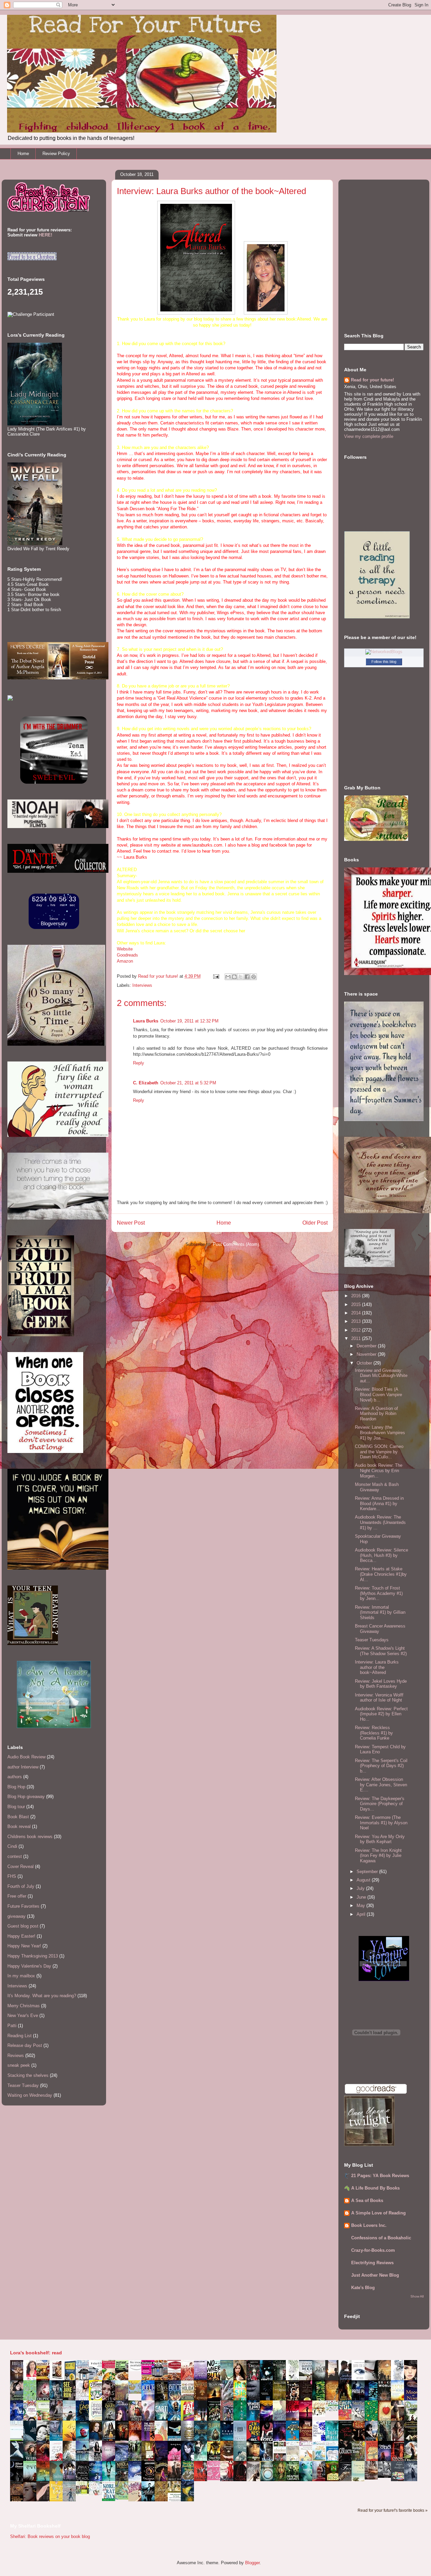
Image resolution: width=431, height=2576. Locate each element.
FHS (12, 1876)
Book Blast (18, 1817)
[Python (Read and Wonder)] (124, 2498)
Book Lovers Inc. (369, 2225)
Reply (139, 1063)
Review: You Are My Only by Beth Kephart (380, 1839)
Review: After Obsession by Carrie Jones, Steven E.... (381, 1785)
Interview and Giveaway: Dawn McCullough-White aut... (381, 1376)
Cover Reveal (21, 1866)
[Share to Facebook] (247, 977)
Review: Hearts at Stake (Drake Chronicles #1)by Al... (381, 1574)
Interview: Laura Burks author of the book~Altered (377, 1667)
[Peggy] (321, 2415)
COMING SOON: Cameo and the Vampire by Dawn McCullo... (379, 1452)
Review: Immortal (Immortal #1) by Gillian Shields (380, 1612)
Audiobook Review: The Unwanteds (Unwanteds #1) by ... (380, 1522)
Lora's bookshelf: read (36, 2353)
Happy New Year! (24, 1946)
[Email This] (228, 977)
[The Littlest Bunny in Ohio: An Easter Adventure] (137, 2392)
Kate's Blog (363, 2288)
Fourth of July (21, 1886)
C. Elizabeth (146, 1083)
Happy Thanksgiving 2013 (33, 1956)
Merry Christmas (24, 2006)
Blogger (252, 2563)
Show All (417, 2296)
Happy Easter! (21, 1936)
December (367, 1346)
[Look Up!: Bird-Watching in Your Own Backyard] (97, 2494)
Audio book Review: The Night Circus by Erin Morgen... (379, 1470)
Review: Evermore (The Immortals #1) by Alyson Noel (381, 1823)
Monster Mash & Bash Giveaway (377, 1487)
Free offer (17, 1896)
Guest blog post (23, 1926)
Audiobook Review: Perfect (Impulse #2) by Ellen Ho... (381, 1714)
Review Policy (56, 154)
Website (125, 949)
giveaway (16, 1916)
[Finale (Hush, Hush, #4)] (386, 2476)
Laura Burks (146, 1021)
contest (15, 1856)
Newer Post (131, 1223)
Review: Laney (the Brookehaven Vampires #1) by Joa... (380, 1432)
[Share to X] (241, 977)
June (362, 1897)
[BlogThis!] (234, 977)
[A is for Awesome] (334, 2410)
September (368, 1872)
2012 (357, 1330)
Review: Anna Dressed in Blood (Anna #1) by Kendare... (379, 1503)
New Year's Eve (23, 2015)
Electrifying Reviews (372, 2263)
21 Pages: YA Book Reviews (380, 2176)
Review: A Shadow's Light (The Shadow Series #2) (381, 1651)
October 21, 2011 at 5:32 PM (188, 1083)
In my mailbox (21, 1976)
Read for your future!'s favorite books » (393, 2510)
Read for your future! (372, 380)
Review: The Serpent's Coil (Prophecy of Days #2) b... (381, 1766)
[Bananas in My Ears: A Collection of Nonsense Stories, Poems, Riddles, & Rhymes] (58, 2500)
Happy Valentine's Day (29, 1966)
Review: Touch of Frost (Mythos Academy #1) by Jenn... (379, 1593)
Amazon (125, 961)
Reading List (20, 2036)
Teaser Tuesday (23, 2085)
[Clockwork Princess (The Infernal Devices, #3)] (373, 2478)
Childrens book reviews (30, 1837)
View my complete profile (369, 436)
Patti (12, 2026)
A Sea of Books (367, 2200)
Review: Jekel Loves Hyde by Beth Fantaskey (381, 1684)
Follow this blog (384, 662)
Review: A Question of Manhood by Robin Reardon (376, 1414)
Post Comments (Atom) (236, 1244)
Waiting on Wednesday (30, 2095)
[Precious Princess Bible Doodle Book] (215, 2479)
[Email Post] (216, 976)
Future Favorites (23, 1906)
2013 (357, 1321)
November (367, 1354)
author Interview (23, 1767)
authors (15, 1777)
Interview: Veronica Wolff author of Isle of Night (379, 1698)
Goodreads (127, 955)
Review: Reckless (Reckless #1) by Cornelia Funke (374, 1733)
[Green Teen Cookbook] (45, 2420)
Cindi (12, 1846)
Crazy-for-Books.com (373, 2250)
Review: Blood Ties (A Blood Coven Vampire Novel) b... (378, 1394)
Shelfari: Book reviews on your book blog (50, 2536)
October (365, 1363)
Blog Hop (16, 1787)
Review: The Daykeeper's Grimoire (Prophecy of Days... (380, 1804)
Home (23, 154)
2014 (357, 1313)
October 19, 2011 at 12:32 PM (189, 1021)
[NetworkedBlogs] (384, 652)
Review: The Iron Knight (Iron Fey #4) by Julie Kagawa (378, 1856)
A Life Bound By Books (375, 2188)
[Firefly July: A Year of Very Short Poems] (347, 2418)
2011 (357, 1338)
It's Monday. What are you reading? (42, 1996)
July (361, 1888)
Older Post (315, 1223)
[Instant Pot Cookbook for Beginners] (137, 2370)
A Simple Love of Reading (378, 2213)
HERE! (45, 235)
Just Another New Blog (375, 2275)
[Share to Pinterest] (254, 977)
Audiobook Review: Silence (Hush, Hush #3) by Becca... (382, 1555)
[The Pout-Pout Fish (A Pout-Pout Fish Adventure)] (321, 2460)
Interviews (142, 985)
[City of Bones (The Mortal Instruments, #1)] (215, 2459)
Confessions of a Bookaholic (381, 2238)
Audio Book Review (26, 1757)
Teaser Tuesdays (372, 1640)
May (361, 1906)
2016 (357, 1296)
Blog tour (16, 1807)
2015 (357, 1304)
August (364, 1880)
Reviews (16, 2056)
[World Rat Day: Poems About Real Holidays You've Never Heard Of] (110, 2499)
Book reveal (19, 1826)
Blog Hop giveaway (26, 1797)
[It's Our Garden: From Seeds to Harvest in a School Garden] (84, 2494)
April (362, 1914)
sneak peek (19, 2065)
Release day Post (25, 2045)
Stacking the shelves (28, 2075)
